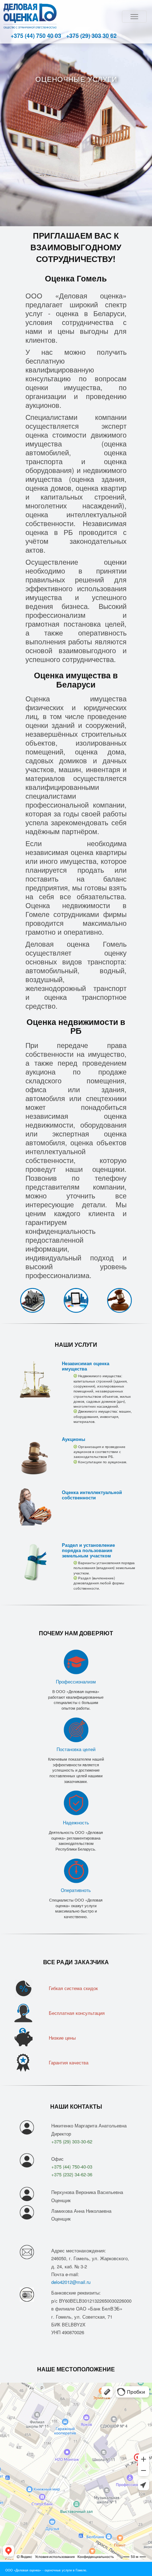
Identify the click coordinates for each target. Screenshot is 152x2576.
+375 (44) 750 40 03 (36, 36)
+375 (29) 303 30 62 (91, 36)
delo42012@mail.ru (71, 2282)
